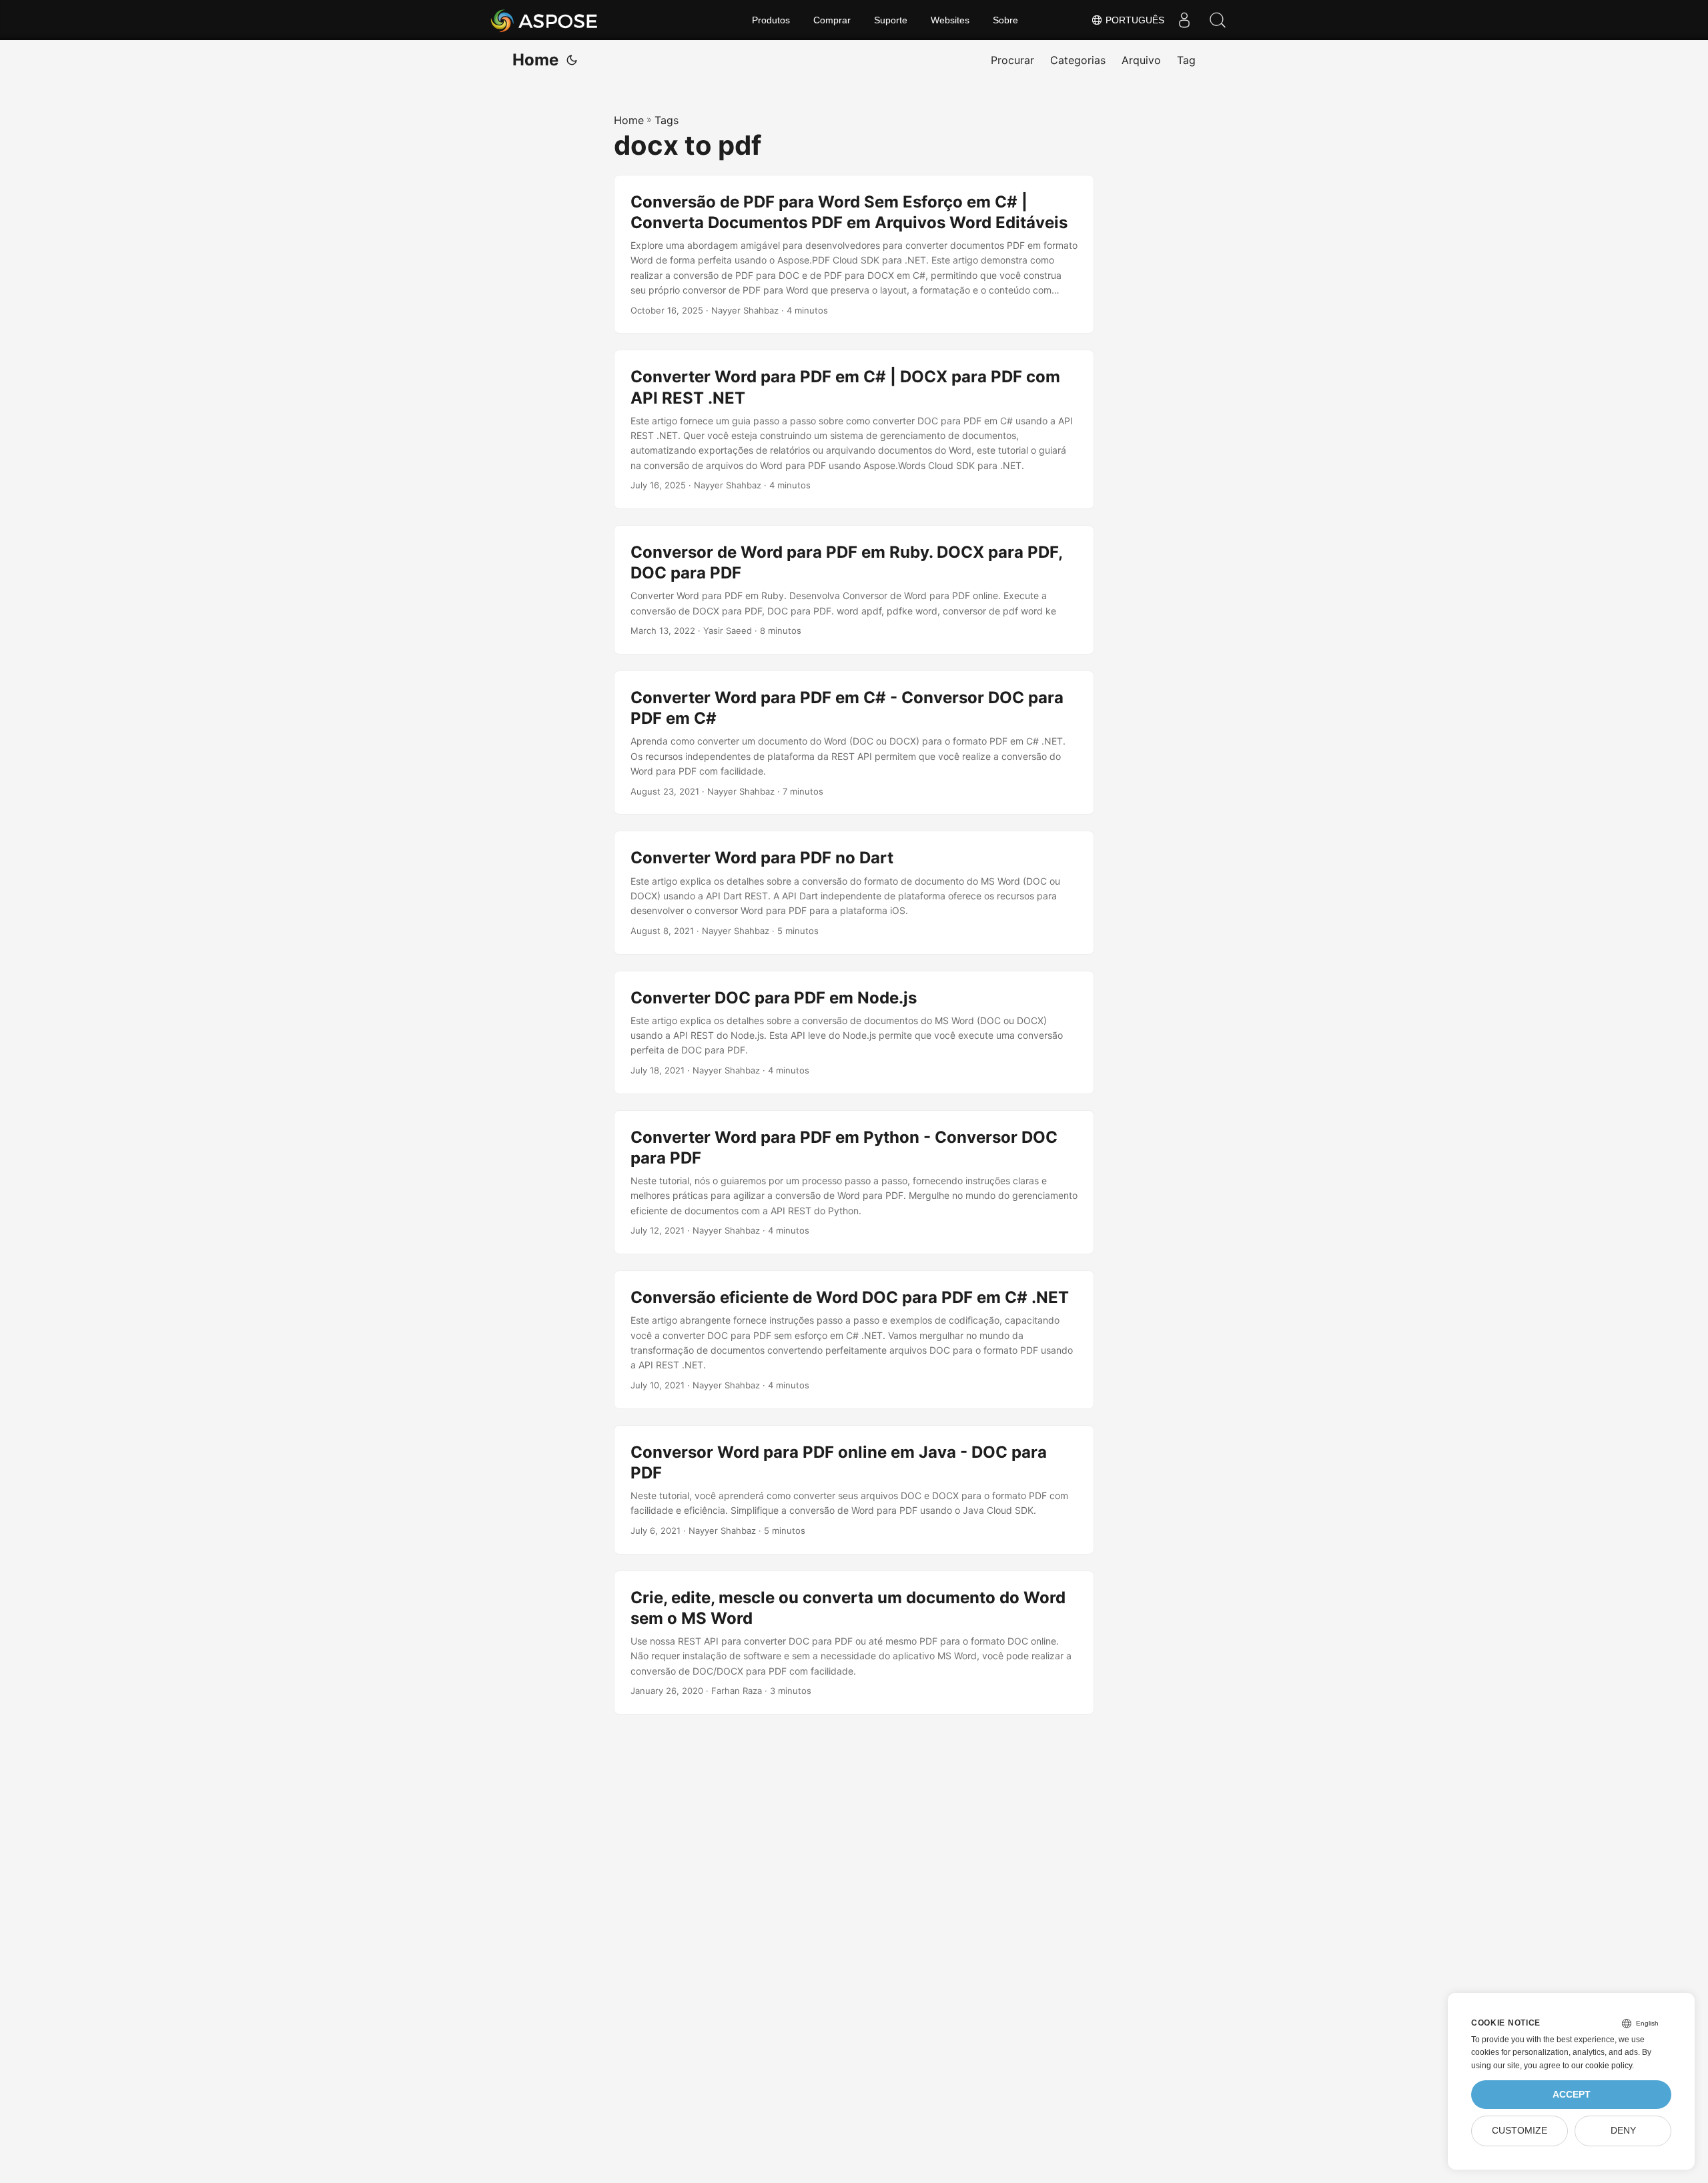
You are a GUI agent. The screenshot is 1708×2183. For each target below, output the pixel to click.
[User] (1184, 20)
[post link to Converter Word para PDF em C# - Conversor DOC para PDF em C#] (854, 743)
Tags (667, 120)
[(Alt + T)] (572, 60)
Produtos (771, 20)
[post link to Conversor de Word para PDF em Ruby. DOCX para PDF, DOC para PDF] (854, 590)
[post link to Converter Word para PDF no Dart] (854, 892)
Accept (1572, 2095)
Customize (1520, 2131)
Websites (950, 20)
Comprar (832, 20)
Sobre (1005, 20)
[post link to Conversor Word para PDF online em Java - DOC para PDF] (854, 1490)
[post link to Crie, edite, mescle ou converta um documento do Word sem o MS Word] (854, 1643)
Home (535, 60)
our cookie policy (1602, 2066)
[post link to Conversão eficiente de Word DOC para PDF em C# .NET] (854, 1340)
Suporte (891, 20)
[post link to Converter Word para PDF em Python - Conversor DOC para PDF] (854, 1182)
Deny (1623, 2131)
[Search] (1218, 20)
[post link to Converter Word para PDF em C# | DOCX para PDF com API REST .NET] (854, 429)
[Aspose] (545, 20)
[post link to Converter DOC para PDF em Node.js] (854, 1032)
